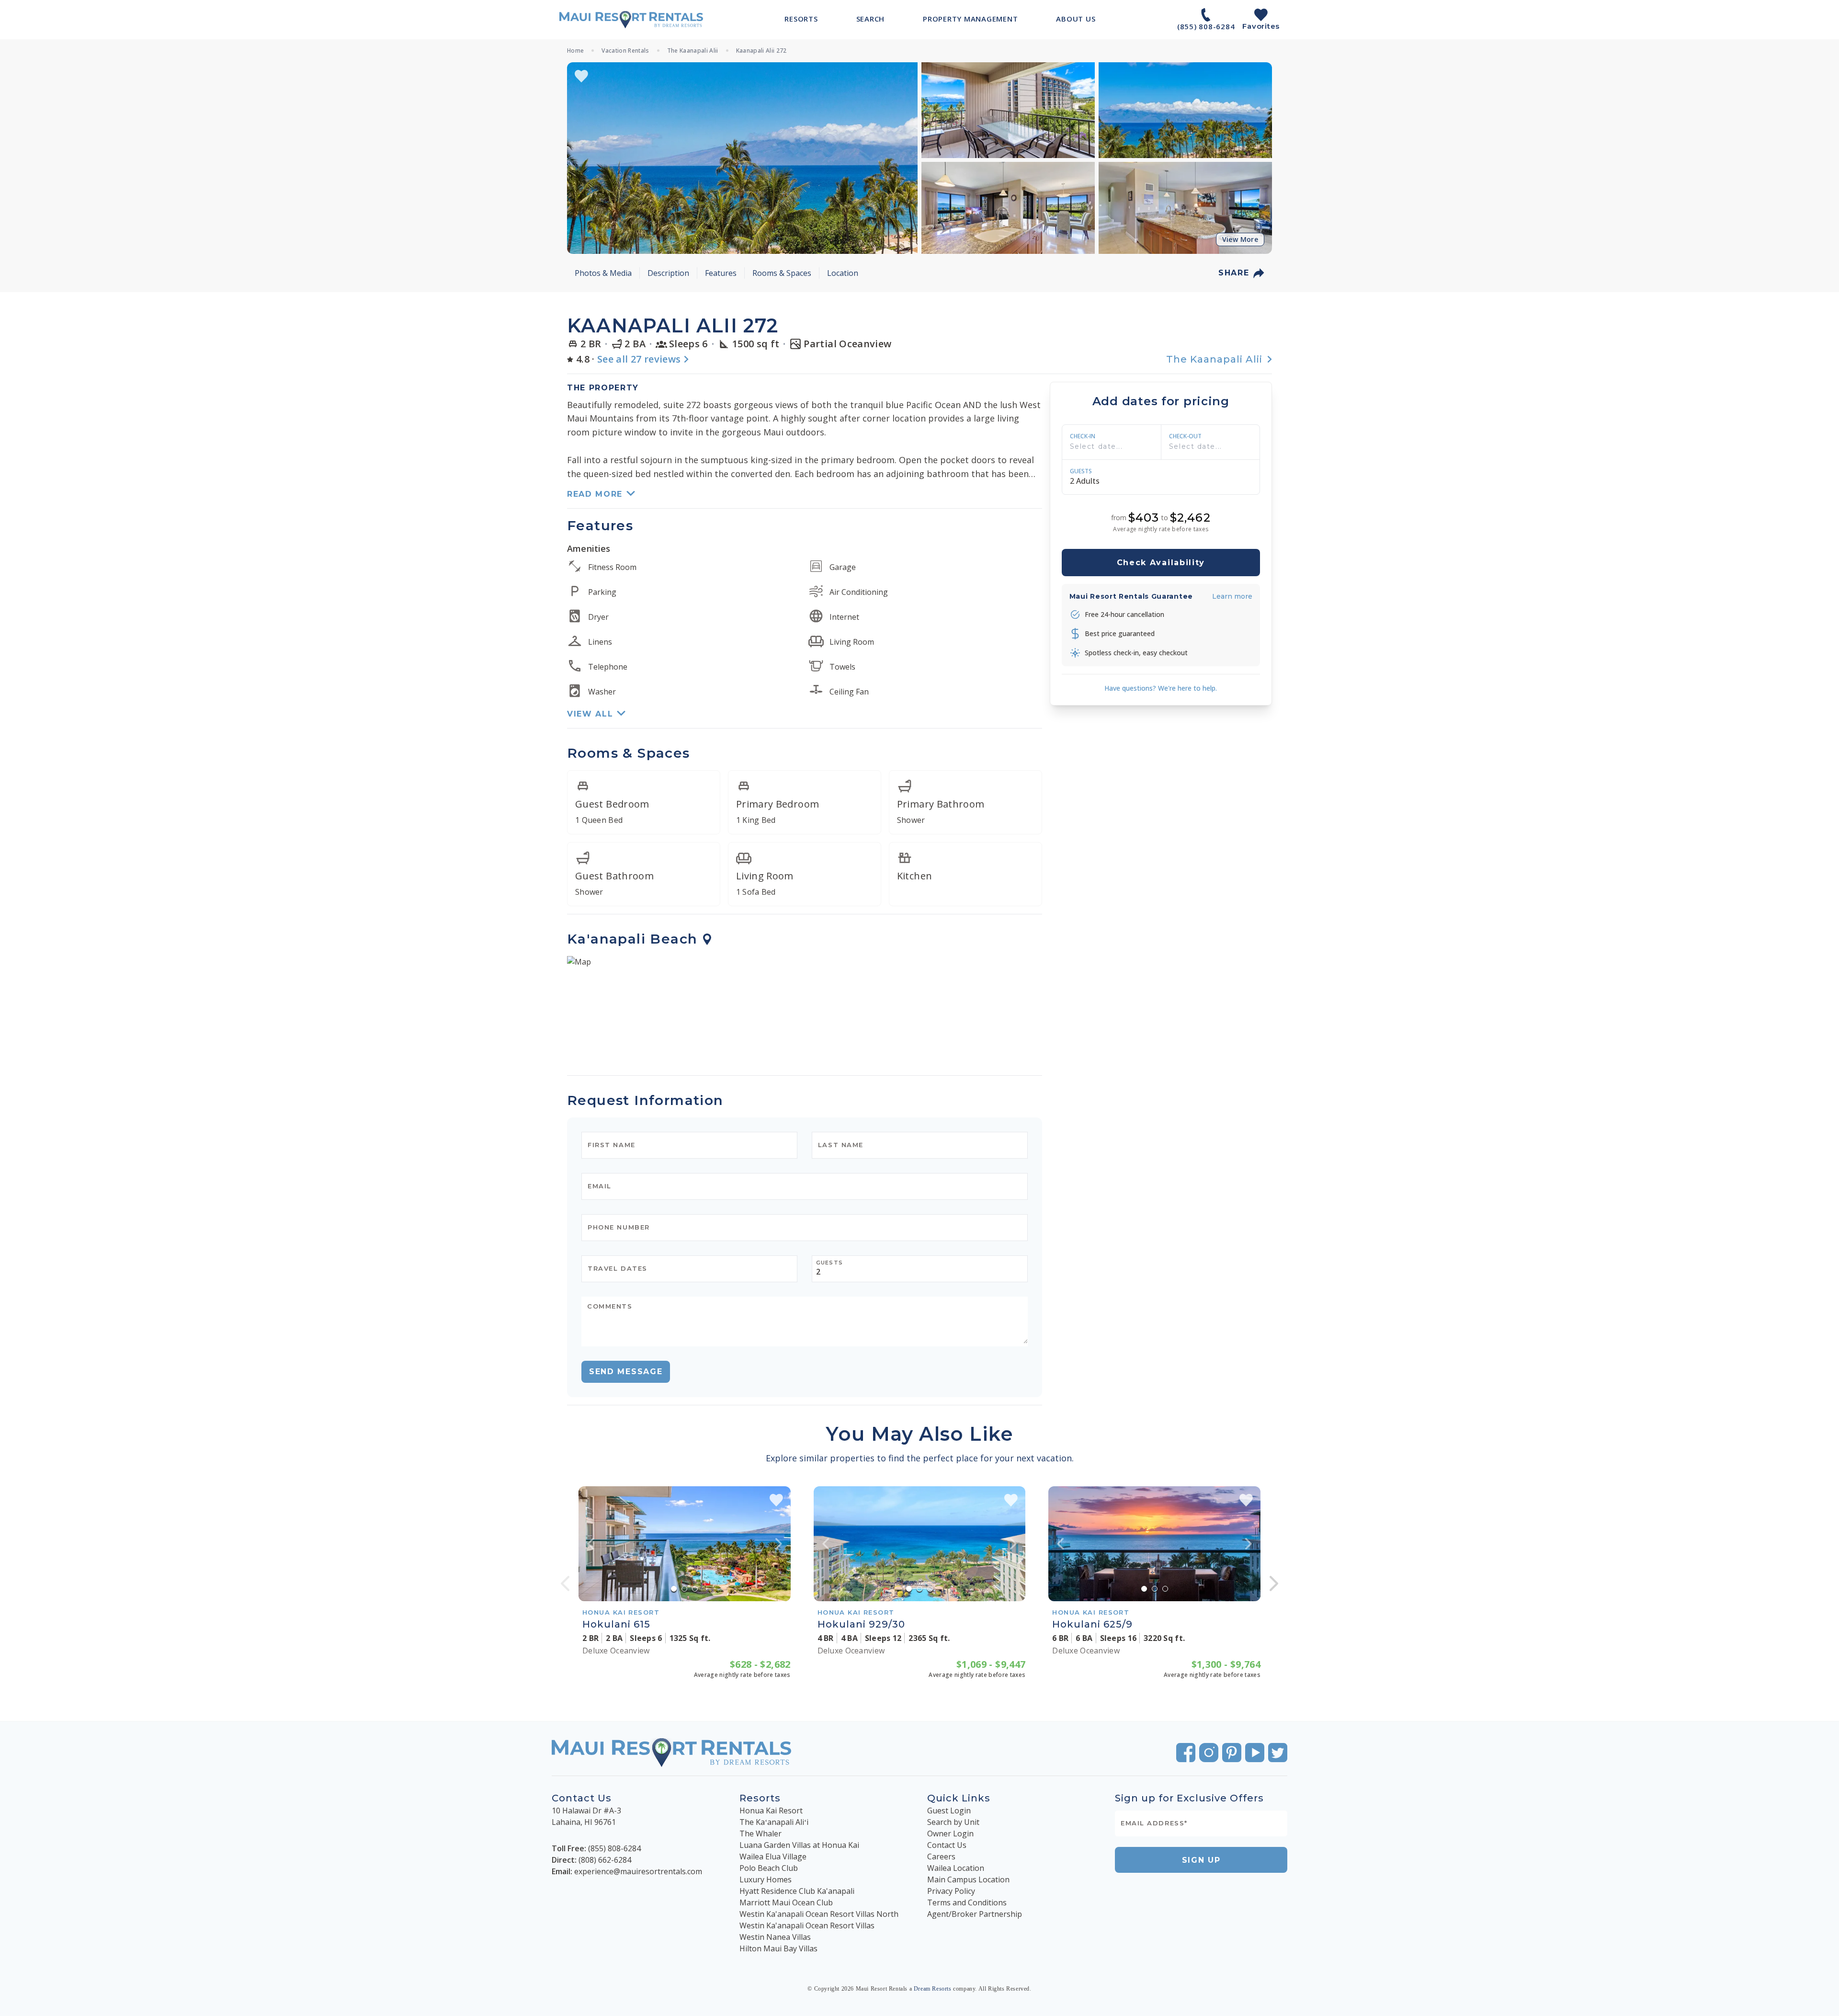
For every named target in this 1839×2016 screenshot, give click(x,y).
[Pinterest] (1232, 1753)
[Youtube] (1255, 1753)
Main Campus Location (968, 1879)
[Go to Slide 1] (674, 1589)
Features (721, 273)
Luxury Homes (766, 1879)
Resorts (760, 1798)
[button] (742, 158)
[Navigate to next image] (779, 1544)
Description (668, 273)
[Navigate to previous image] (590, 1544)
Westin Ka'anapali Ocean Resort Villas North (819, 1914)
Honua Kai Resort (771, 1811)
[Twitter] (1278, 1753)
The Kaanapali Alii (693, 51)
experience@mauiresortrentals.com (638, 1871)
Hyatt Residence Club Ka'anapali (797, 1891)
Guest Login (949, 1811)
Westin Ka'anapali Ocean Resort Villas (807, 1925)
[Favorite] (581, 76)
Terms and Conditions (967, 1902)
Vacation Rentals (625, 51)
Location (843, 273)
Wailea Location (956, 1868)
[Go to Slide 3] (695, 1589)
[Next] (1274, 1583)
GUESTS (1081, 471)
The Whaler (761, 1834)
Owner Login (950, 1834)
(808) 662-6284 (605, 1860)
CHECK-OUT (1185, 436)
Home (575, 51)
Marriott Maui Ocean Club (786, 1902)
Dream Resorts (933, 1989)
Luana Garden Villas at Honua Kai (799, 1845)
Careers (941, 1857)
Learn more (1232, 596)
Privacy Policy (951, 1891)
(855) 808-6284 (614, 1848)
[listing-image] (685, 1544)
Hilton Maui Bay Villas (778, 1948)
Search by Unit (953, 1822)
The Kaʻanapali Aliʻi (774, 1822)
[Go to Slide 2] (684, 1589)
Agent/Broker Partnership (975, 1914)
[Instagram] (1209, 1753)
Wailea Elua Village (773, 1857)
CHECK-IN (1083, 436)
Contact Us (947, 1845)
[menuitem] (801, 19)
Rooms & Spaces (782, 273)
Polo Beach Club (769, 1868)
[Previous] (565, 1583)
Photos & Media (603, 273)
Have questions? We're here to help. (1161, 688)
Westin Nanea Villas (775, 1937)
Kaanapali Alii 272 (761, 51)
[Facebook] (1186, 1753)
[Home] (631, 20)
